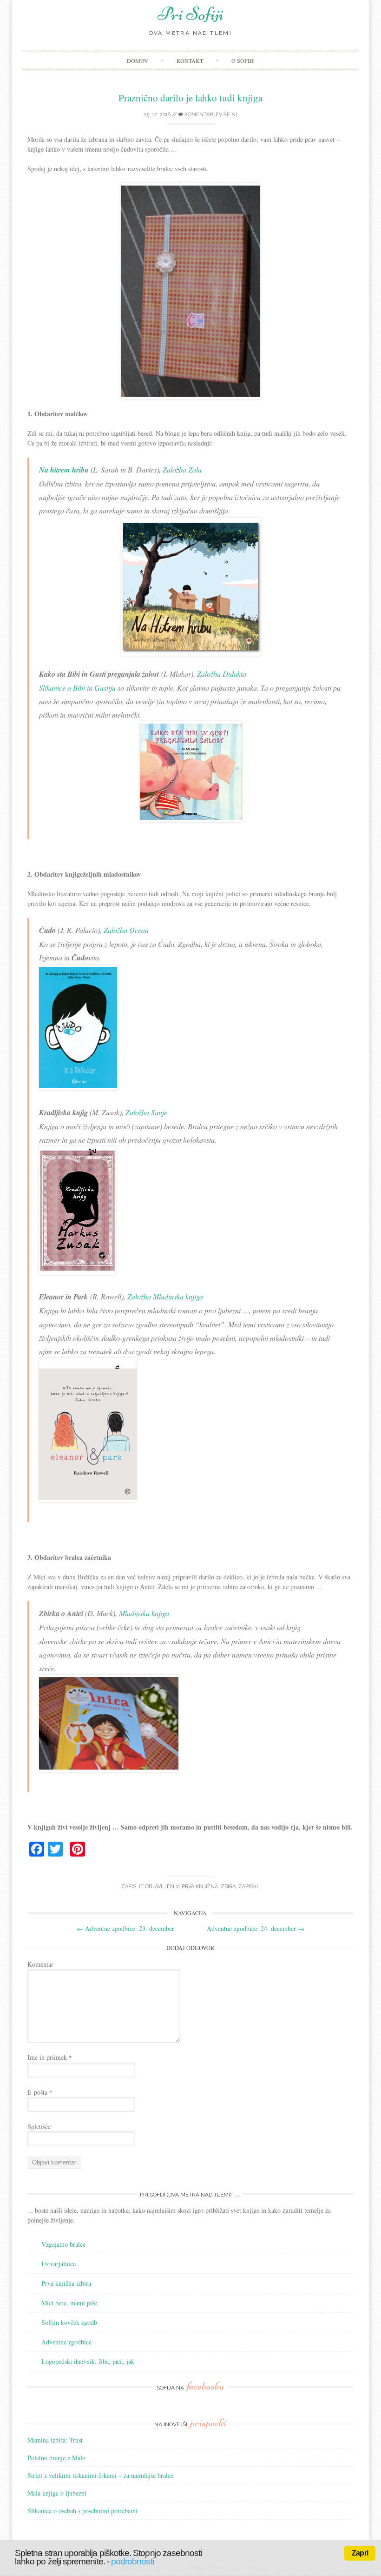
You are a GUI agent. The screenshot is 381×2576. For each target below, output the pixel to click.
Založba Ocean (126, 930)
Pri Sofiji (190, 14)
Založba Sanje (146, 1112)
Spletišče (39, 2127)
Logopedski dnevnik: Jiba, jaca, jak (88, 2361)
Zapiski (248, 1887)
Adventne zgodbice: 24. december (256, 1928)
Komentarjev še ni (210, 115)
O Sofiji (243, 60)
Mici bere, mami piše (69, 2303)
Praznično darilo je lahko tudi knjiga (190, 98)
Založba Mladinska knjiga (165, 1296)
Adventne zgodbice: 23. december (125, 1928)
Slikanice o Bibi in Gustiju (77, 688)
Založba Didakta (222, 674)
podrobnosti (132, 2561)
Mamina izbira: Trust (55, 2440)
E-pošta (40, 2092)
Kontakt (190, 60)
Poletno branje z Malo (56, 2458)
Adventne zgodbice (66, 2342)
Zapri (360, 2553)
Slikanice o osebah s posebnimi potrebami (82, 2511)
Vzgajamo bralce (63, 2244)
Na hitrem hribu (64, 470)
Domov (138, 60)
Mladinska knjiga (144, 1613)
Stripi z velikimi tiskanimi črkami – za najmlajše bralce (100, 2475)
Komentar (40, 1964)
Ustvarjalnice (59, 2264)
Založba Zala (182, 469)
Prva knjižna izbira (209, 1887)
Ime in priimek (50, 2057)
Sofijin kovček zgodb (69, 2322)
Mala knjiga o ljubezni (57, 2493)
